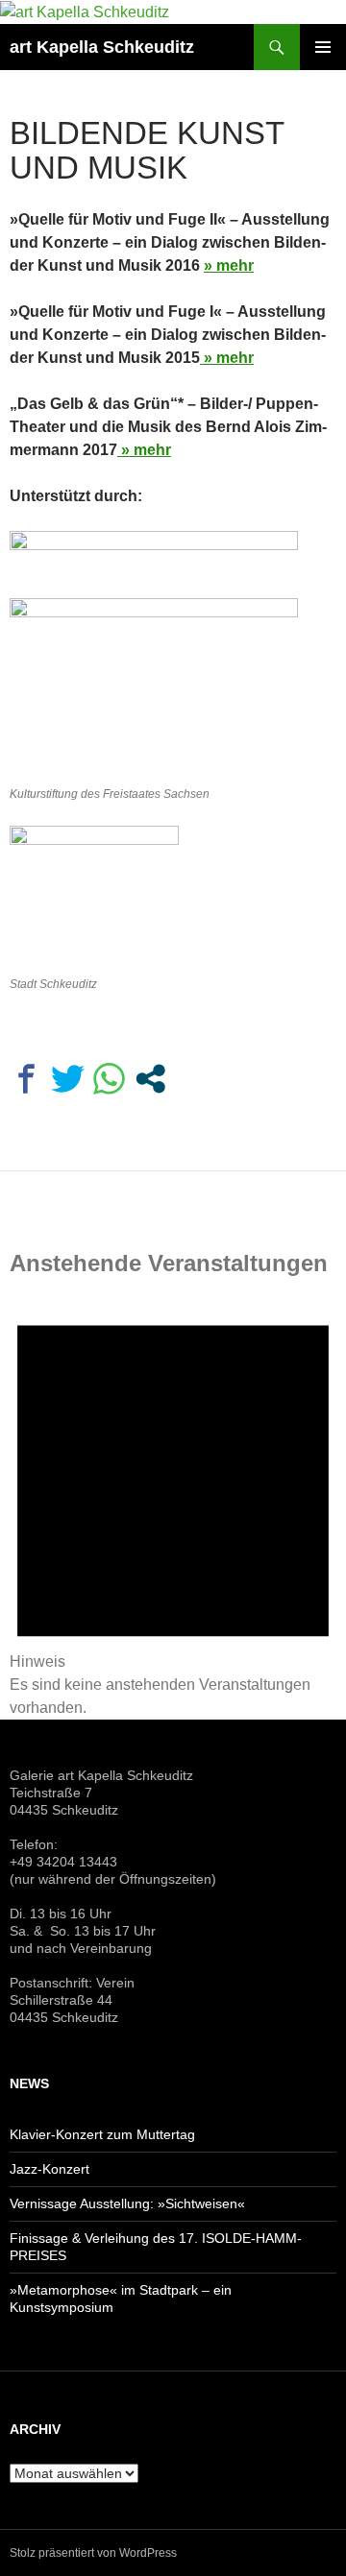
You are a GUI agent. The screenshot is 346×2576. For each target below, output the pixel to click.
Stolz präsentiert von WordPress (93, 2553)
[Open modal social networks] (150, 1079)
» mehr (229, 265)
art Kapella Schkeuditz (102, 47)
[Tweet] (68, 1079)
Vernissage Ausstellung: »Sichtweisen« (127, 2203)
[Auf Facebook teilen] (26, 1079)
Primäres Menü (323, 47)
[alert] (173, 1503)
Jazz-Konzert (49, 2169)
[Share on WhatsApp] (109, 1079)
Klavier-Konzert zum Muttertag (102, 2134)
